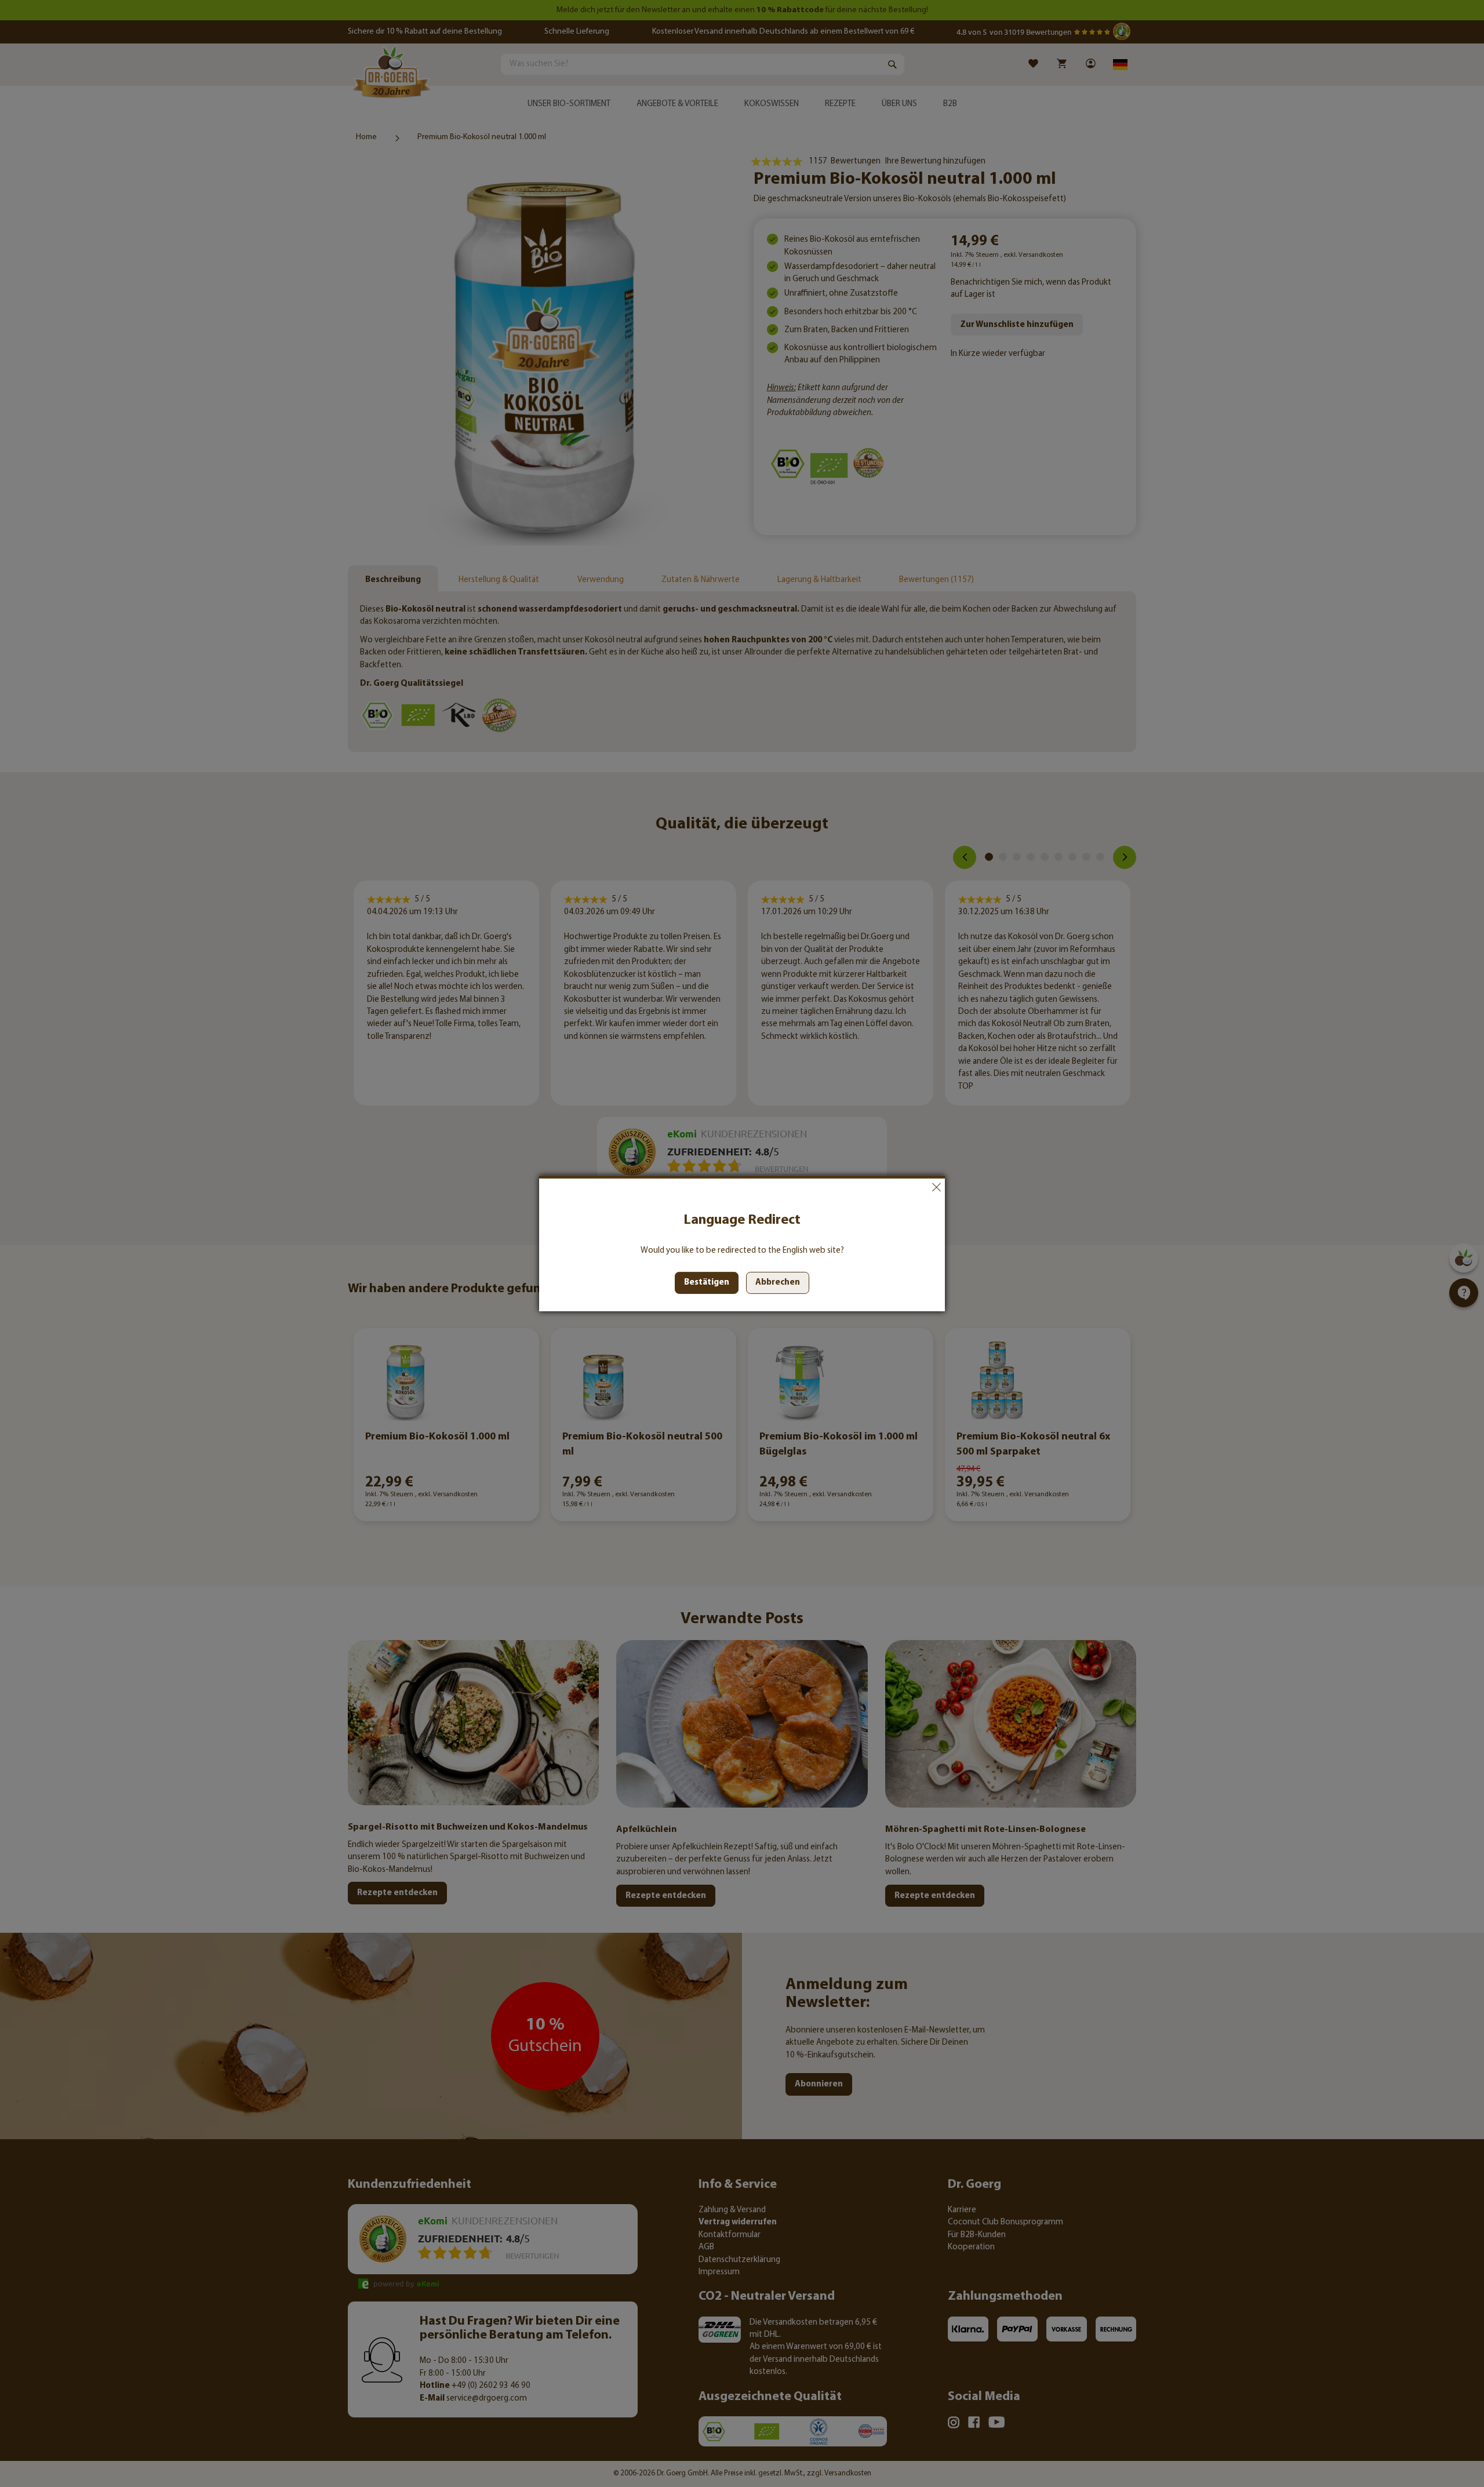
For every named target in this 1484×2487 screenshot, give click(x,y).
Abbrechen (936, 1187)
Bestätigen (707, 1283)
